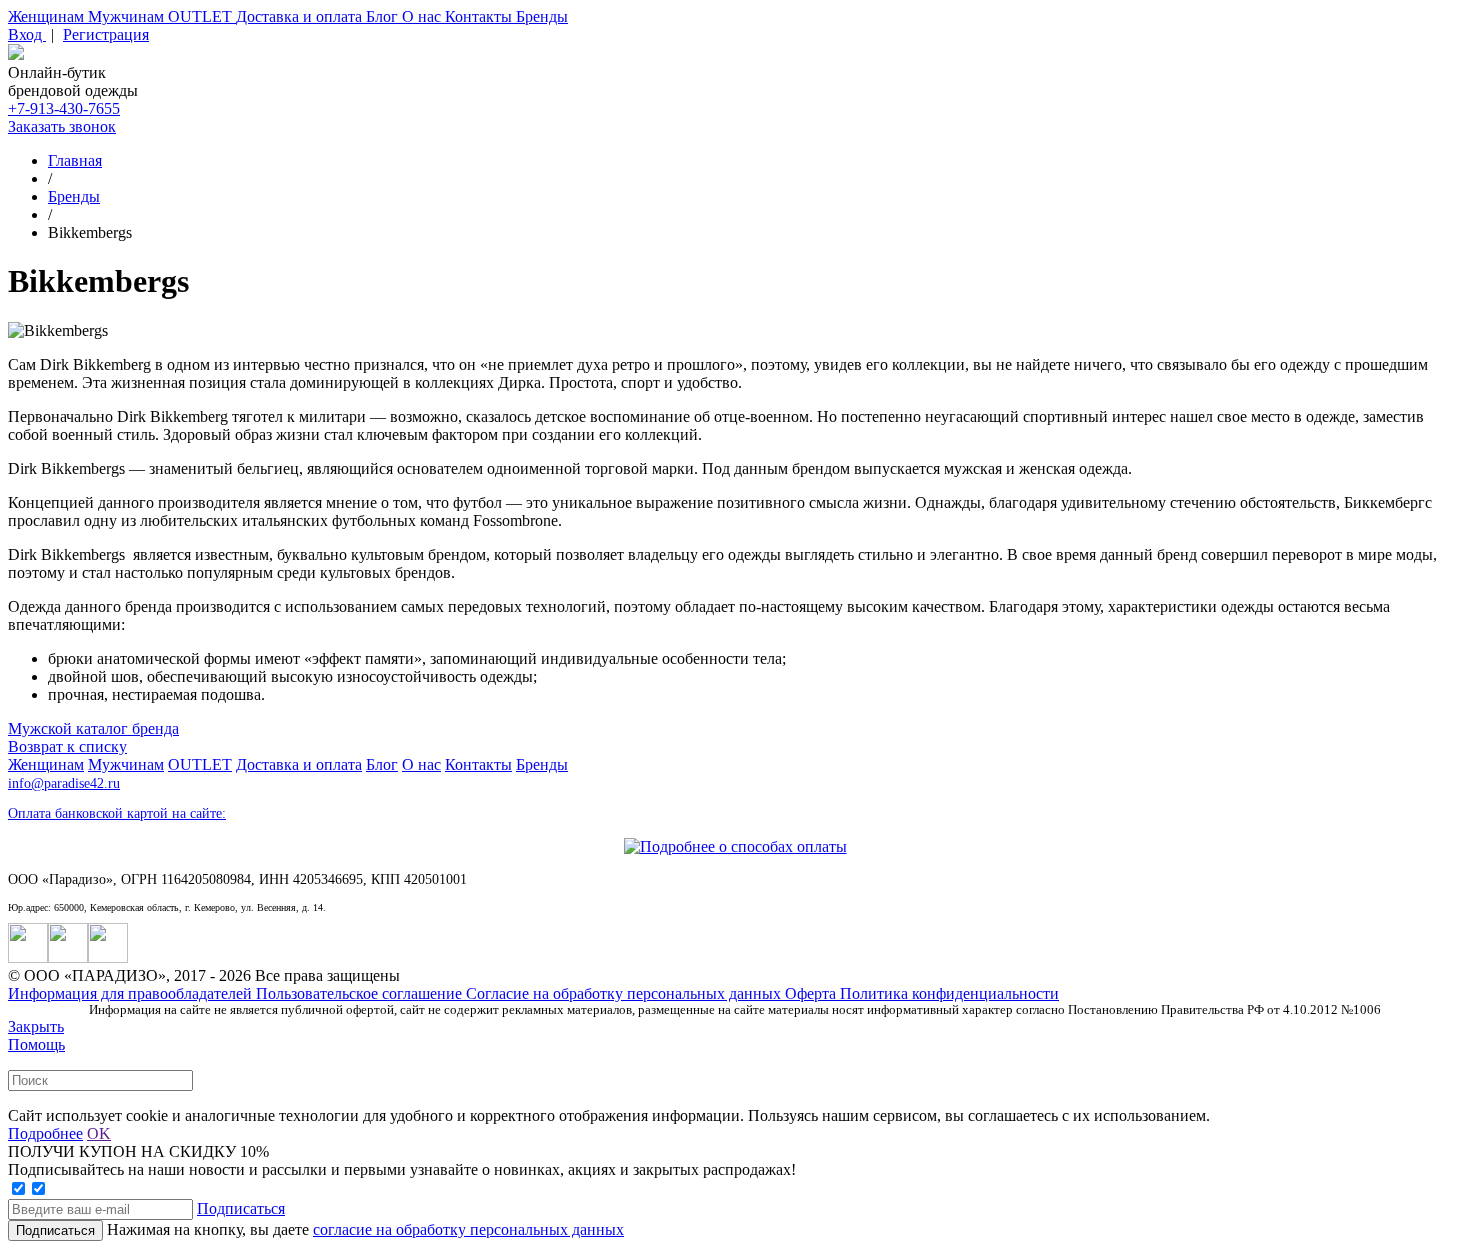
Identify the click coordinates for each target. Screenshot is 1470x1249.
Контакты (480, 16)
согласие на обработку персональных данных (468, 1229)
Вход (27, 34)
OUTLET (202, 16)
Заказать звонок (62, 126)
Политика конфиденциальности (949, 993)
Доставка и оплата (301, 16)
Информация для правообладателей (132, 993)
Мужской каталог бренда (93, 728)
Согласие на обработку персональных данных (625, 993)
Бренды (542, 16)
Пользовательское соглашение (361, 993)
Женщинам (48, 16)
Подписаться (241, 1208)
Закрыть (36, 1026)
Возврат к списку (67, 746)
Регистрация (106, 34)
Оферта (812, 993)
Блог (384, 16)
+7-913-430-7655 (64, 108)
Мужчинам (128, 16)
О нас (423, 16)
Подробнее (45, 1133)
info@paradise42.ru (64, 783)
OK (99, 1133)
